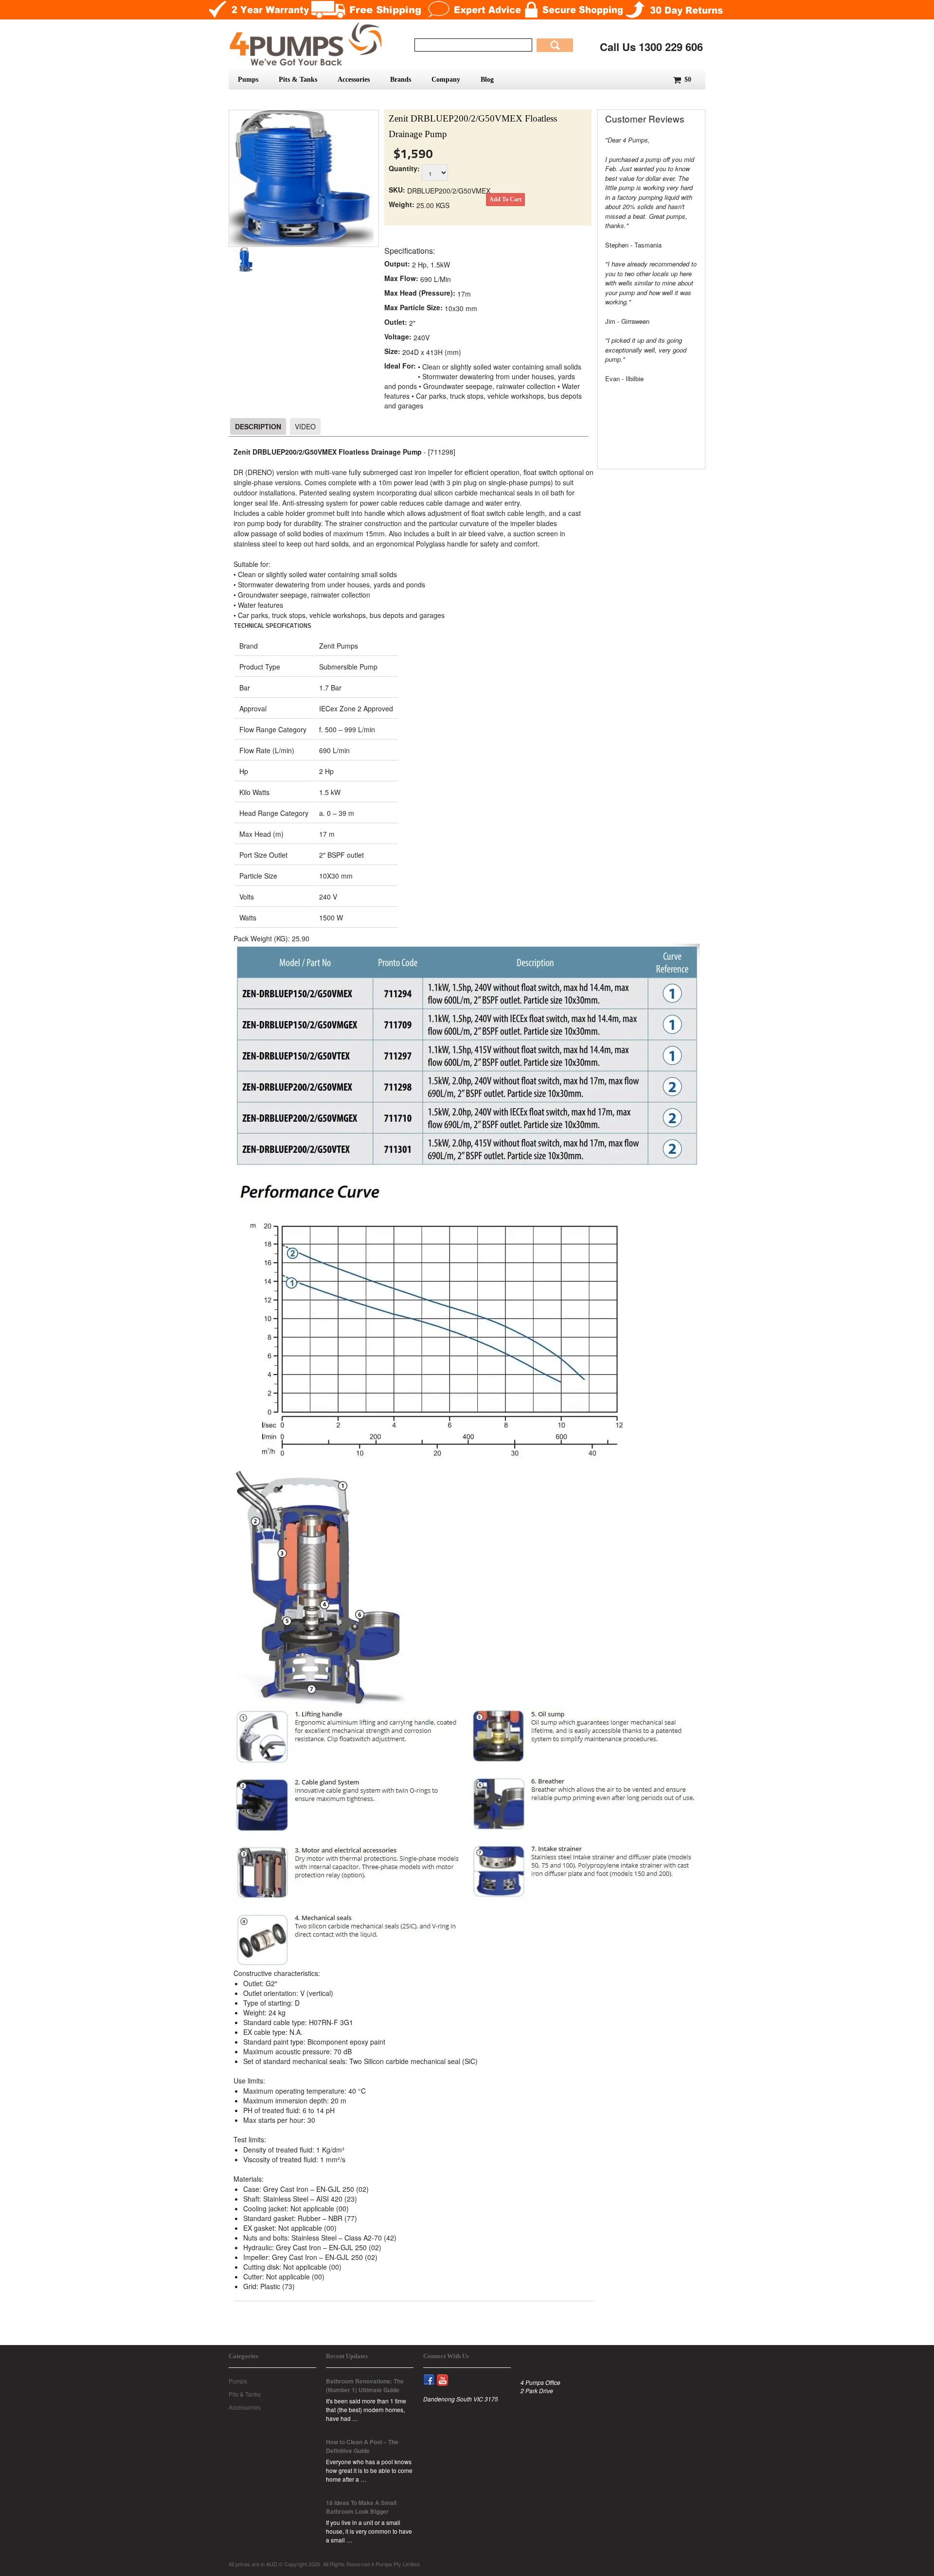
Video (305, 426)
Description (258, 426)
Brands (401, 79)
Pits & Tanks (298, 79)
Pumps (248, 79)
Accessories (354, 79)
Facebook (433, 2374)
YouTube (447, 2374)
